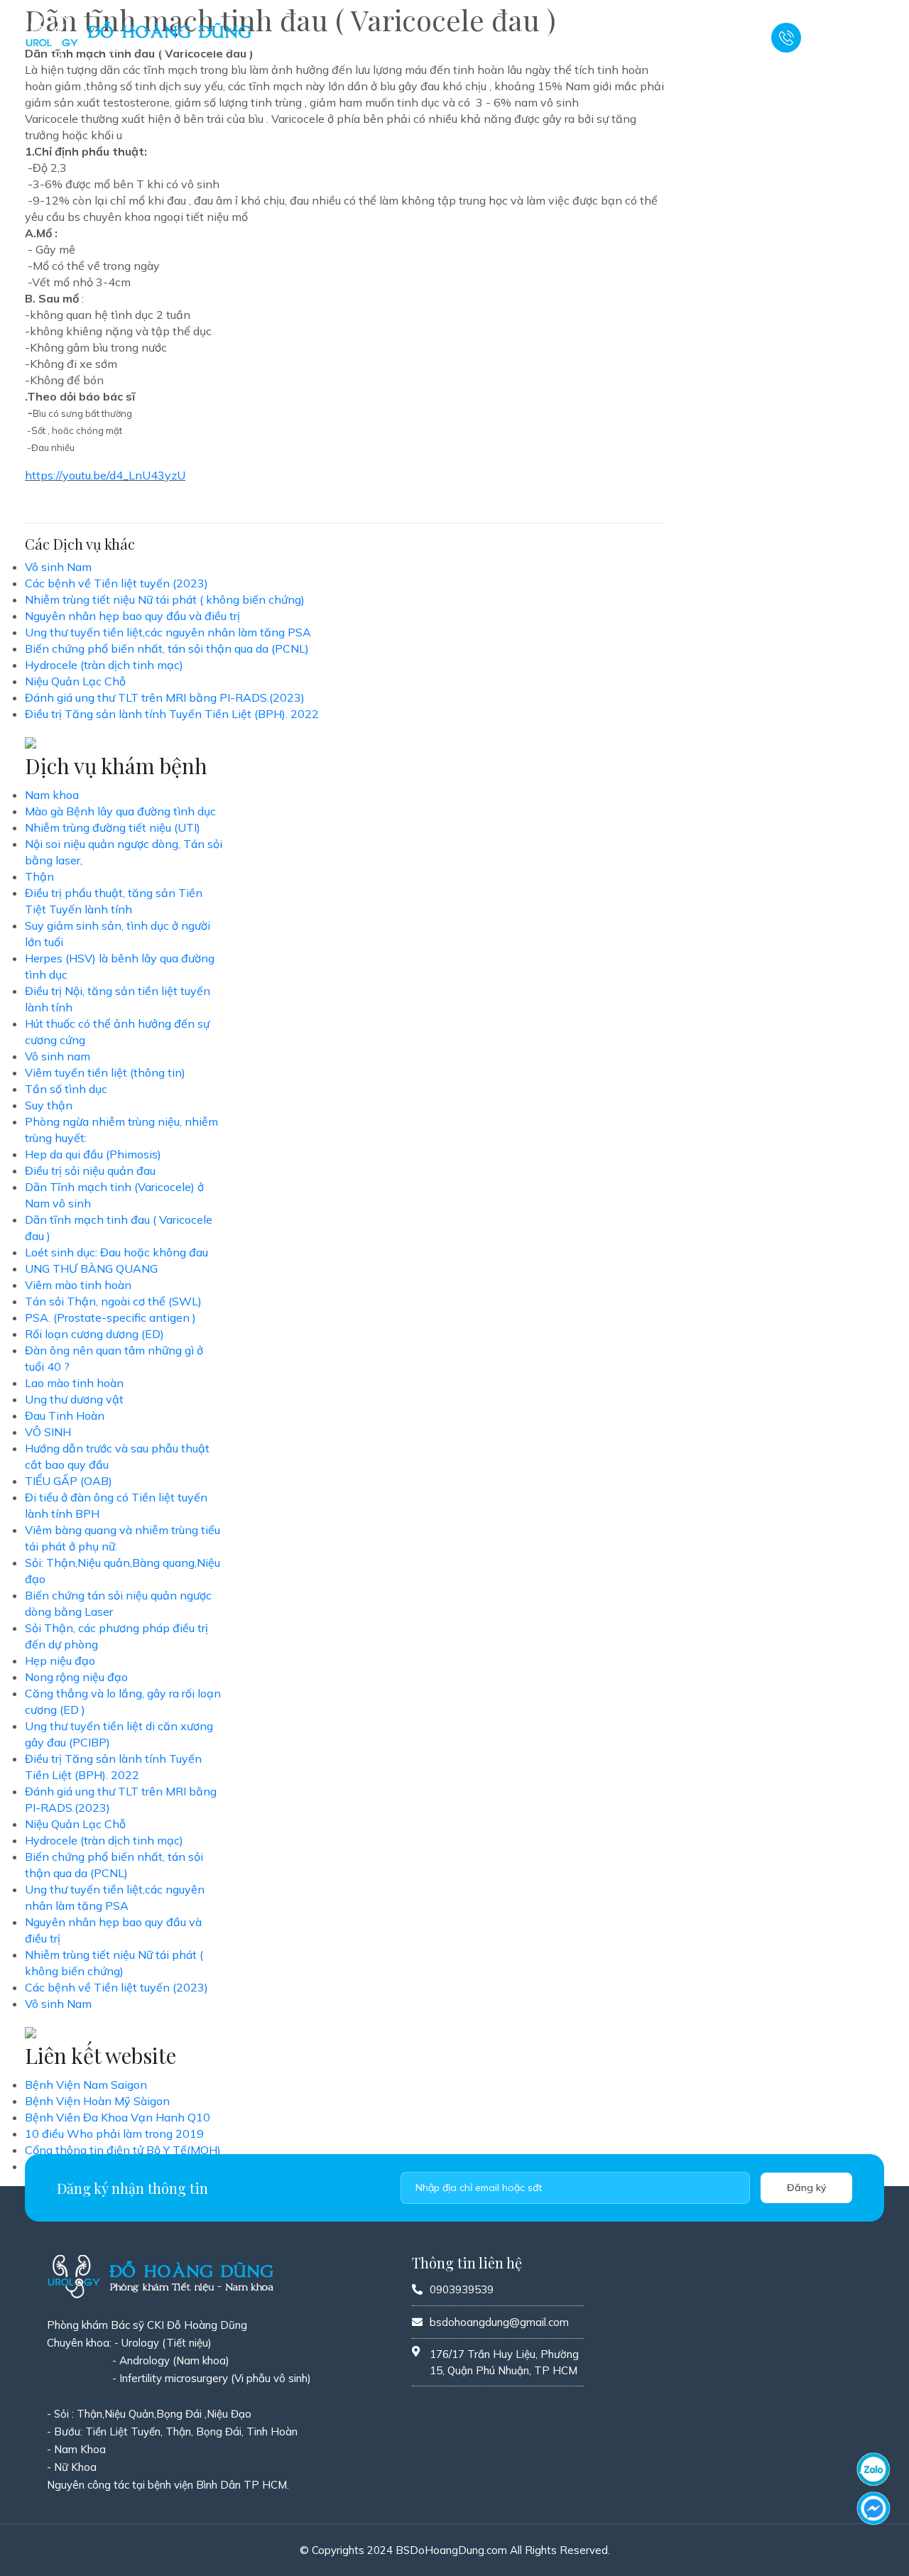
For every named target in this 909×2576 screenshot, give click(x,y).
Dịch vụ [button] (454, 38)
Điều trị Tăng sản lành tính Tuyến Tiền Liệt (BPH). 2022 (172, 714)
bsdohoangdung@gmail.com (499, 2322)
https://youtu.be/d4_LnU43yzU (105, 475)
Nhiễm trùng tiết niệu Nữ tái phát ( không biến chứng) (165, 599)
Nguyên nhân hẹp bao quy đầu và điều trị (132, 616)
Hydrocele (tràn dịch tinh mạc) (104, 665)
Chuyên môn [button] (528, 38)
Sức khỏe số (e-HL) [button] (633, 38)
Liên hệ (723, 38)
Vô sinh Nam (58, 567)
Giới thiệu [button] (389, 38)
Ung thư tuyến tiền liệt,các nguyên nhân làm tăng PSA (168, 632)
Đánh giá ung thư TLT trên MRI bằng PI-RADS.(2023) (165, 697)
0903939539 (842, 45)
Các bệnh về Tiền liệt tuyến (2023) (116, 583)
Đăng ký (807, 2188)
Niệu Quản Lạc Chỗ (75, 681)
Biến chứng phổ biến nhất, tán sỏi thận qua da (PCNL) (167, 648)
